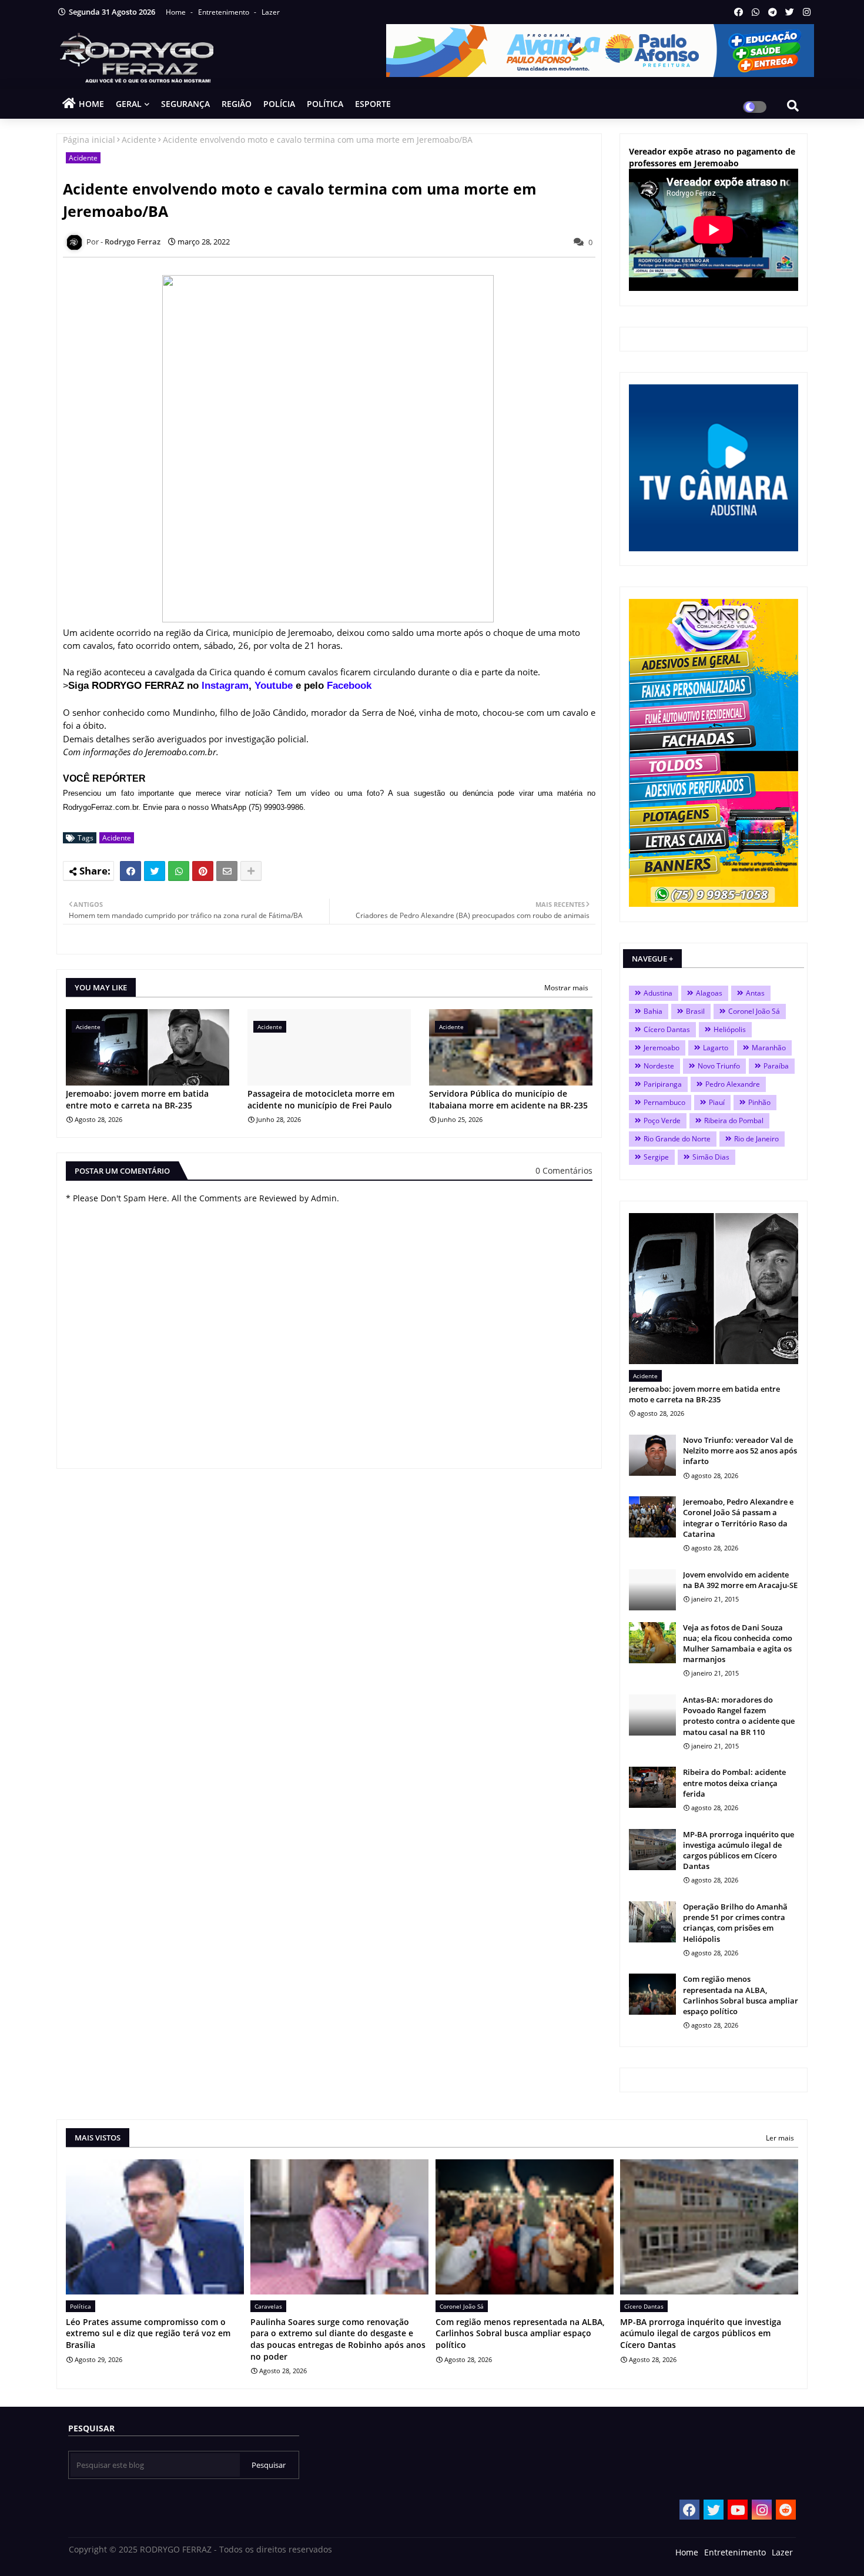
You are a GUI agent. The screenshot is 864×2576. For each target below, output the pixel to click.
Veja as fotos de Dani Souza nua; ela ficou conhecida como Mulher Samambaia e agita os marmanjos (738, 1644)
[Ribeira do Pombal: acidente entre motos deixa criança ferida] (652, 1787)
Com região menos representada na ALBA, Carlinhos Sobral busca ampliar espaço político (741, 1995)
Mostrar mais (566, 988)
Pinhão (759, 1102)
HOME (91, 104)
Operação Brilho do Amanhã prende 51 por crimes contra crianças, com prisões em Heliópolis (735, 1923)
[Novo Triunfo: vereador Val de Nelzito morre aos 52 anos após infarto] (652, 1455)
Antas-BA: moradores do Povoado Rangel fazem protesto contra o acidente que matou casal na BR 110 (739, 1716)
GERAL (129, 104)
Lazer (271, 12)
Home (177, 12)
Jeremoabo (662, 1048)
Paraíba (776, 1066)
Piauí (717, 1102)
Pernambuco (664, 1102)
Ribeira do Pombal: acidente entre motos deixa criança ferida (734, 1783)
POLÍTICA (325, 104)
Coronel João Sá (754, 1011)
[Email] (227, 871)
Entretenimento (225, 12)
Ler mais (780, 2138)
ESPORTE (373, 104)
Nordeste (659, 1066)
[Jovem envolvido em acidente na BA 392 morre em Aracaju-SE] (652, 1590)
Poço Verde (662, 1120)
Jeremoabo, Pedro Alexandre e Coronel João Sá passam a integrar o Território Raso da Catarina (738, 1518)
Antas (755, 993)
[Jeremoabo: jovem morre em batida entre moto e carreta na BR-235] (714, 1289)
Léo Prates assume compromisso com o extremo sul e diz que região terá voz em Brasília (148, 2333)
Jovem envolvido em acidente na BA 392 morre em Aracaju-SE (740, 1580)
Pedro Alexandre (733, 1084)
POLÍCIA (279, 104)
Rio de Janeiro (756, 1139)
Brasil (695, 1011)
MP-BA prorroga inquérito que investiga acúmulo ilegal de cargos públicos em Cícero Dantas (739, 1850)
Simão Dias (711, 1157)
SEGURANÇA (185, 104)
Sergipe (656, 1157)
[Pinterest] (203, 871)
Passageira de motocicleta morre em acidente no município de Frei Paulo (321, 1099)
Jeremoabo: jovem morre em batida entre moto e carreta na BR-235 (137, 1099)
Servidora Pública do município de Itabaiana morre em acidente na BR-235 (508, 1099)
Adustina (658, 993)
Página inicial (89, 140)
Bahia (653, 1011)
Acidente (139, 140)
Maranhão (769, 1048)
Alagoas (709, 993)
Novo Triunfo (719, 1066)
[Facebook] (130, 871)
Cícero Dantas (667, 1029)
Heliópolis (730, 1029)
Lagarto (716, 1048)
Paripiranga (663, 1084)
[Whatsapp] (179, 871)
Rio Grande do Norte (677, 1139)
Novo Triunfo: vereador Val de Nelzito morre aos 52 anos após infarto (740, 1451)
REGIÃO (237, 104)
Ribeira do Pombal (734, 1120)
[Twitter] (155, 871)
